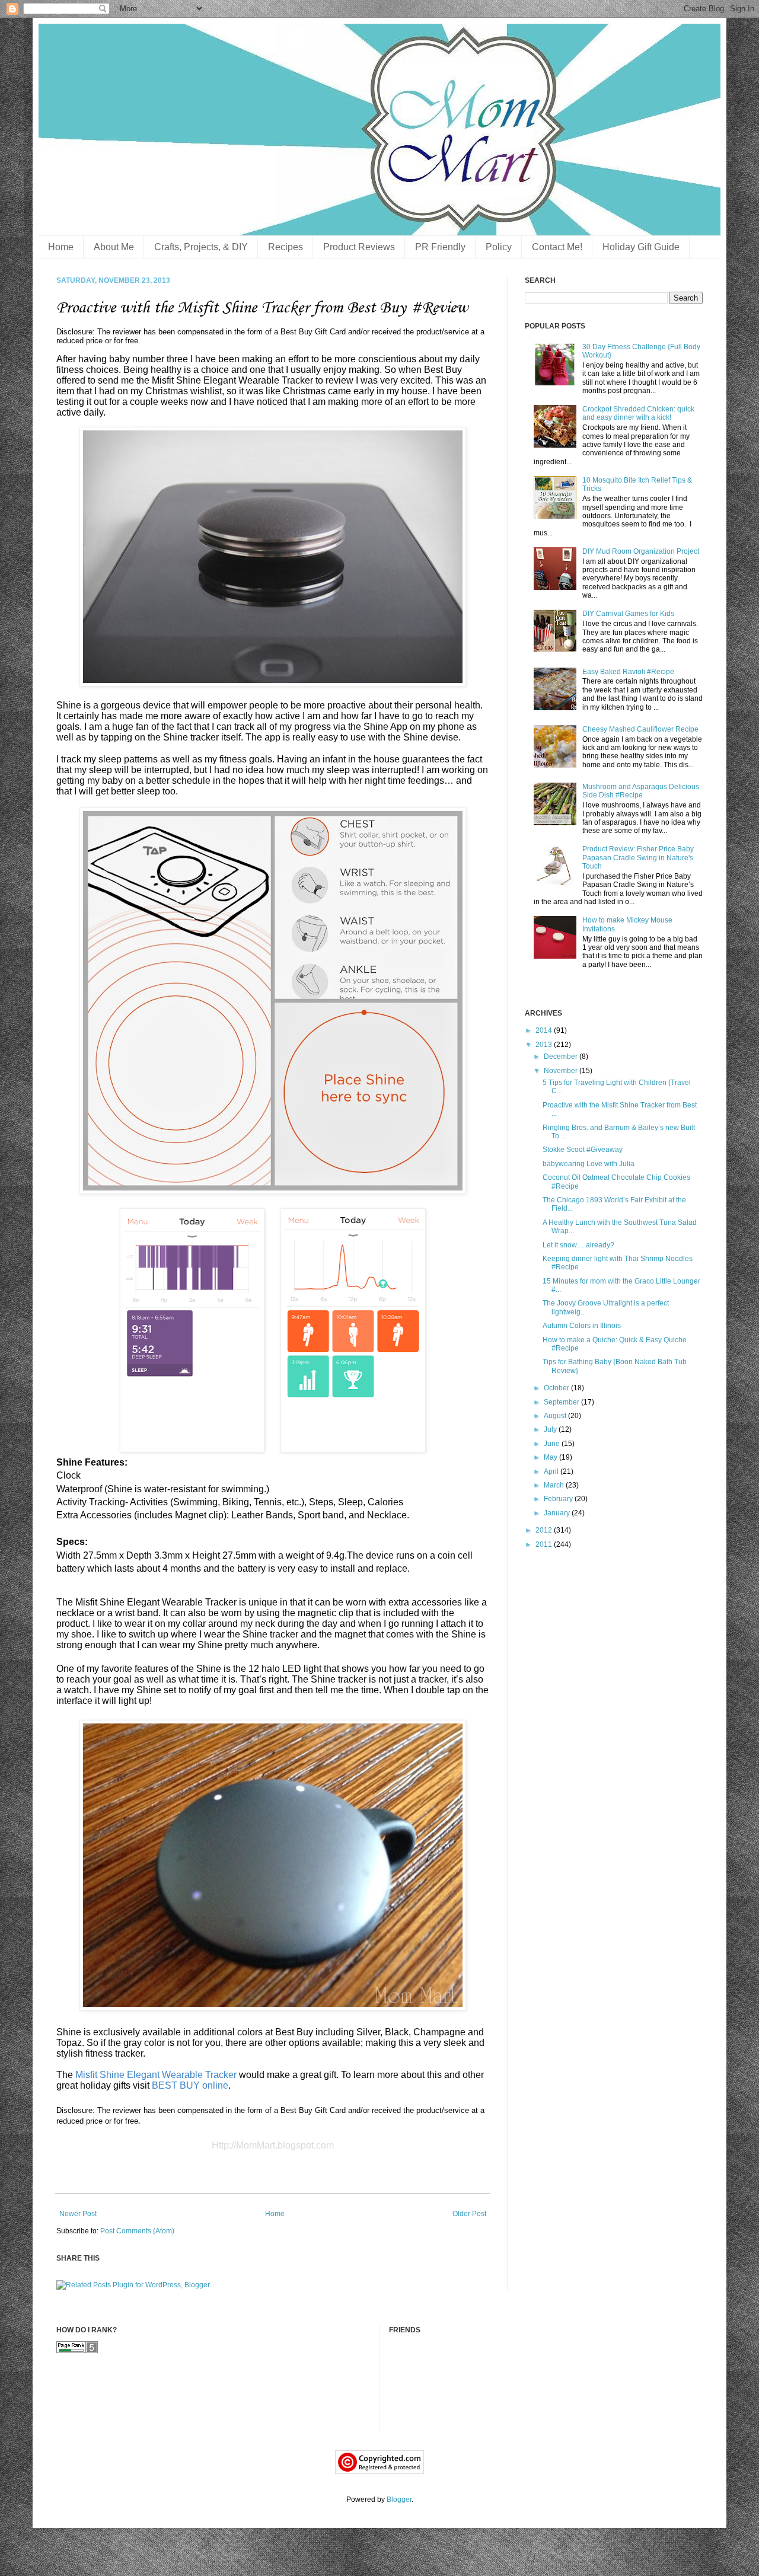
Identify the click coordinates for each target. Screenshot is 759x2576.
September (562, 1402)
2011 (545, 1544)
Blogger (399, 2500)
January (558, 1513)
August (556, 1416)
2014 (545, 1030)
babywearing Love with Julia (589, 1164)
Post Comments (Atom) (137, 2231)
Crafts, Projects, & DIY (201, 247)
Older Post (469, 2214)
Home (61, 247)
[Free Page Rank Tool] (77, 2351)
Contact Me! (557, 247)
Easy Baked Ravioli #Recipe (628, 672)
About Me (114, 247)
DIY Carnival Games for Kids (628, 614)
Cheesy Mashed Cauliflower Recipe (640, 729)
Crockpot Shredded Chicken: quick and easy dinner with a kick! (638, 413)
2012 (545, 1530)
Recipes (286, 247)
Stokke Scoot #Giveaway (583, 1150)
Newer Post (78, 2214)
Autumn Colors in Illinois (582, 1326)
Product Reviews (359, 247)
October (557, 1388)
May (551, 1457)
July (551, 1429)
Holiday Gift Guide (641, 247)
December (562, 1056)
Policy (499, 247)
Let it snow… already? (578, 1245)
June (553, 1444)
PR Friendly (440, 247)
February (559, 1499)
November (562, 1071)
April (552, 1471)
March (555, 1485)
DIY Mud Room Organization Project (641, 551)
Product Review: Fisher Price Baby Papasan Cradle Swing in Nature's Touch (638, 858)
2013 (545, 1045)
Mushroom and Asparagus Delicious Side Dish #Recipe (641, 791)
